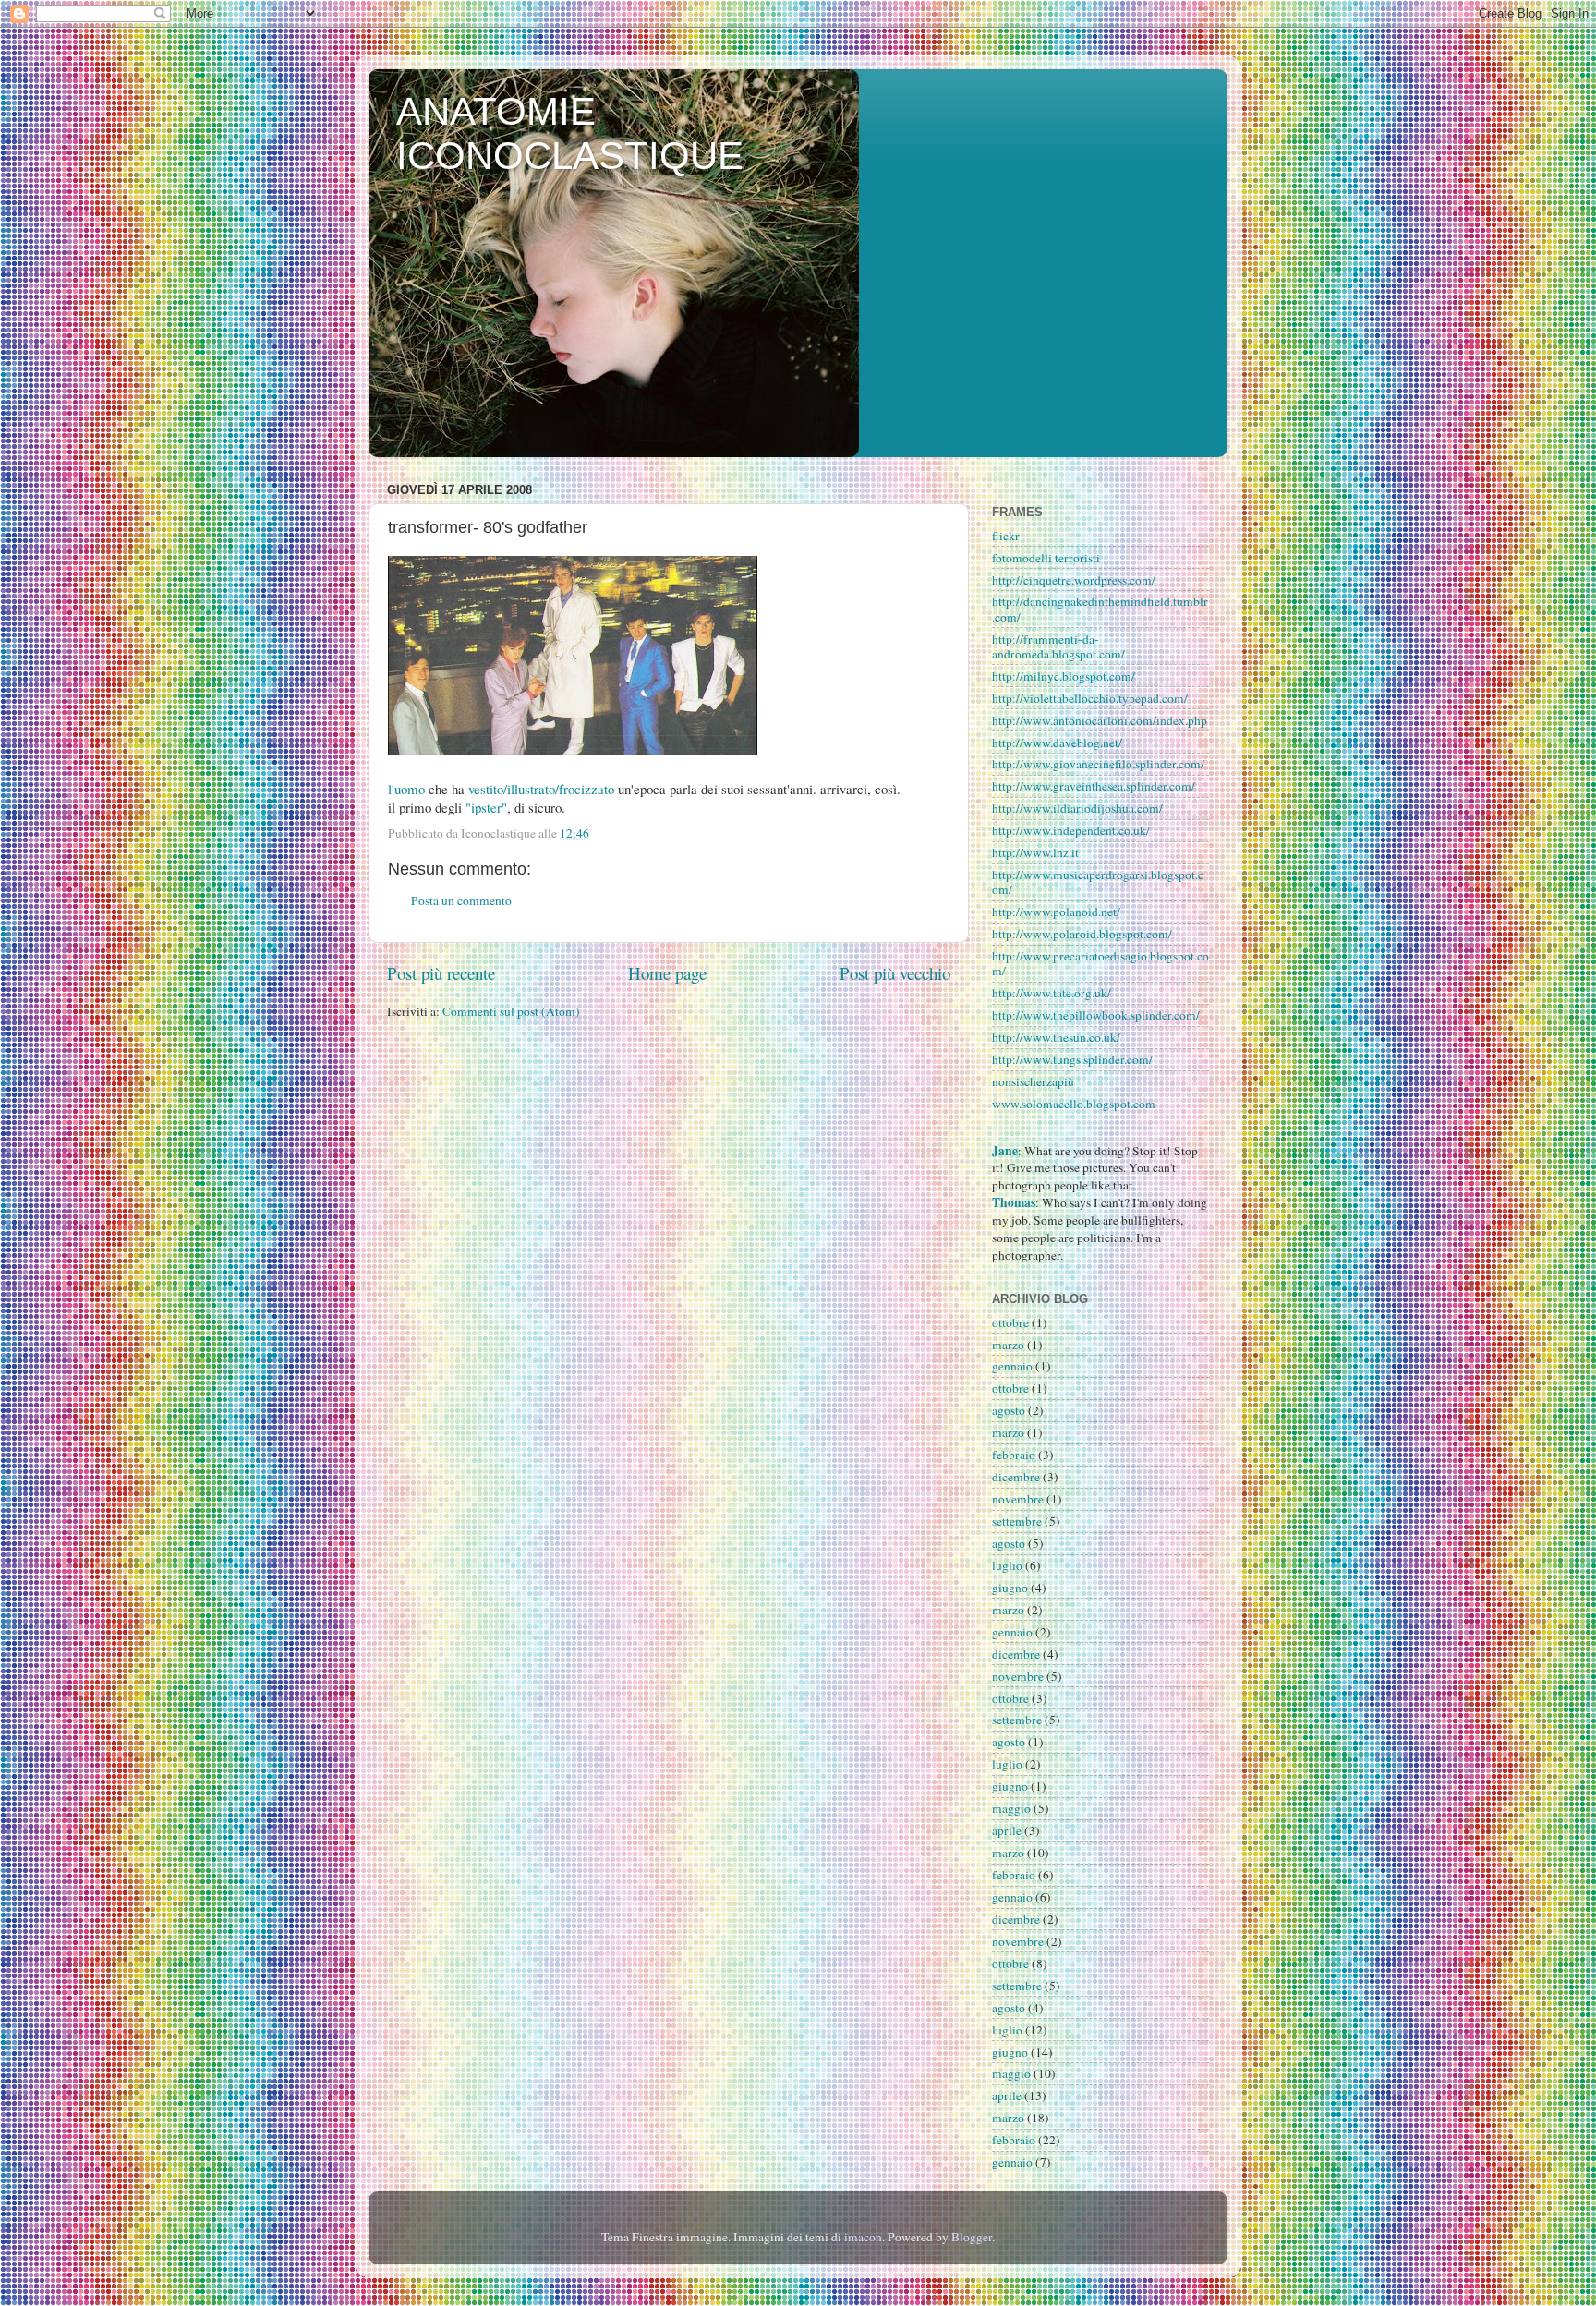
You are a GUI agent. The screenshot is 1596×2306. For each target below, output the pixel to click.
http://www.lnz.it (1035, 852)
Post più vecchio (895, 973)
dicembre (1016, 1477)
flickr (1006, 536)
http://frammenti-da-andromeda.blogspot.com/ (1058, 646)
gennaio (1012, 1366)
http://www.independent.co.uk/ (1071, 830)
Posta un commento (461, 900)
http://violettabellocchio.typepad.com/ (1090, 698)
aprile (1007, 1830)
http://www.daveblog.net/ (1057, 743)
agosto (1009, 1410)
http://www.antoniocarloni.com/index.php (1100, 720)
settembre (1017, 1521)
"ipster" (486, 807)
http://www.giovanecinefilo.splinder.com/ (1098, 764)
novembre (1018, 1499)
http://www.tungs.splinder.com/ (1072, 1059)
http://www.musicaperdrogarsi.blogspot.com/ (1098, 882)
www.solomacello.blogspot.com (1074, 1104)
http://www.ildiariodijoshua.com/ (1077, 808)
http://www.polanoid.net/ (1056, 912)
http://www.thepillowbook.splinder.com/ (1096, 1015)
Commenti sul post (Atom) (511, 1011)
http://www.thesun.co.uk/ (1056, 1037)
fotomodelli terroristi (1046, 558)
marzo (1008, 1345)
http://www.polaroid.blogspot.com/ (1082, 934)
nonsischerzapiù (1033, 1081)
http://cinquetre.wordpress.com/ (1074, 580)
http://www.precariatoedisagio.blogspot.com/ (1100, 963)
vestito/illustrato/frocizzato (541, 789)
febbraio (1014, 1455)
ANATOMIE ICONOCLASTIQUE (570, 133)
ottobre (1010, 1322)
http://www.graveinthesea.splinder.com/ (1094, 786)
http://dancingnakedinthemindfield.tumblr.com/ (1100, 609)
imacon (863, 2237)
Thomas (1014, 1202)
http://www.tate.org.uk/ (1052, 993)
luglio (1007, 1565)
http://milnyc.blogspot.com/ (1064, 676)
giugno (1010, 1588)
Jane (1005, 1151)
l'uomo (406, 789)
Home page (667, 973)
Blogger (972, 2237)
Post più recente (441, 973)
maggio (1011, 1808)
